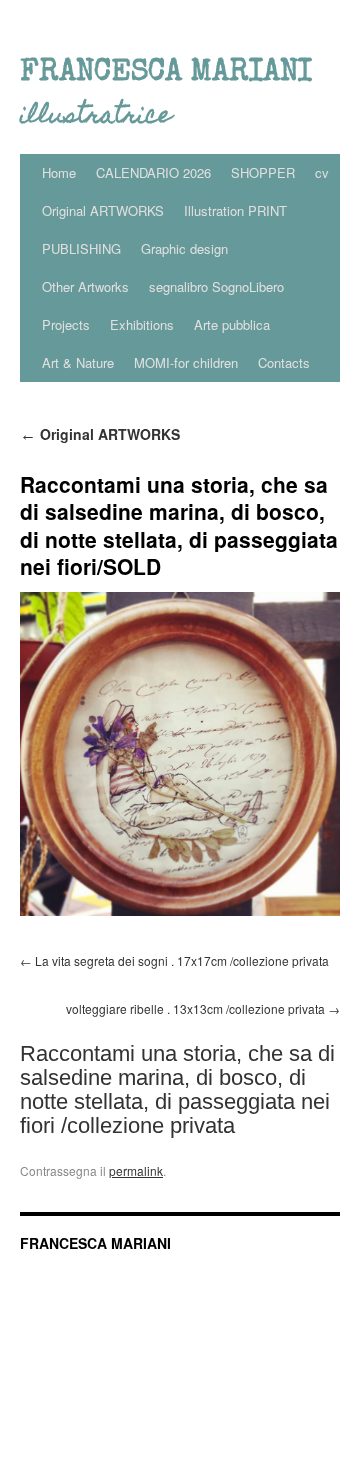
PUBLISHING (81, 248)
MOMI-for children (186, 362)
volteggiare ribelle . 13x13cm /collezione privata (195, 1008)
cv (322, 172)
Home (59, 172)
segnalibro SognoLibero (216, 286)
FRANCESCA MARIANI (95, 1243)
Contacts (284, 362)
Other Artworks (85, 286)
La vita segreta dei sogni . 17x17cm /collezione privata (182, 960)
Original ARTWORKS (103, 210)
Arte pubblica (232, 324)
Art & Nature (78, 362)
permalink (136, 1170)
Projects (66, 324)
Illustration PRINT (235, 210)
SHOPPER (263, 172)
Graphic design (184, 248)
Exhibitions (142, 324)
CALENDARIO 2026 (153, 172)
